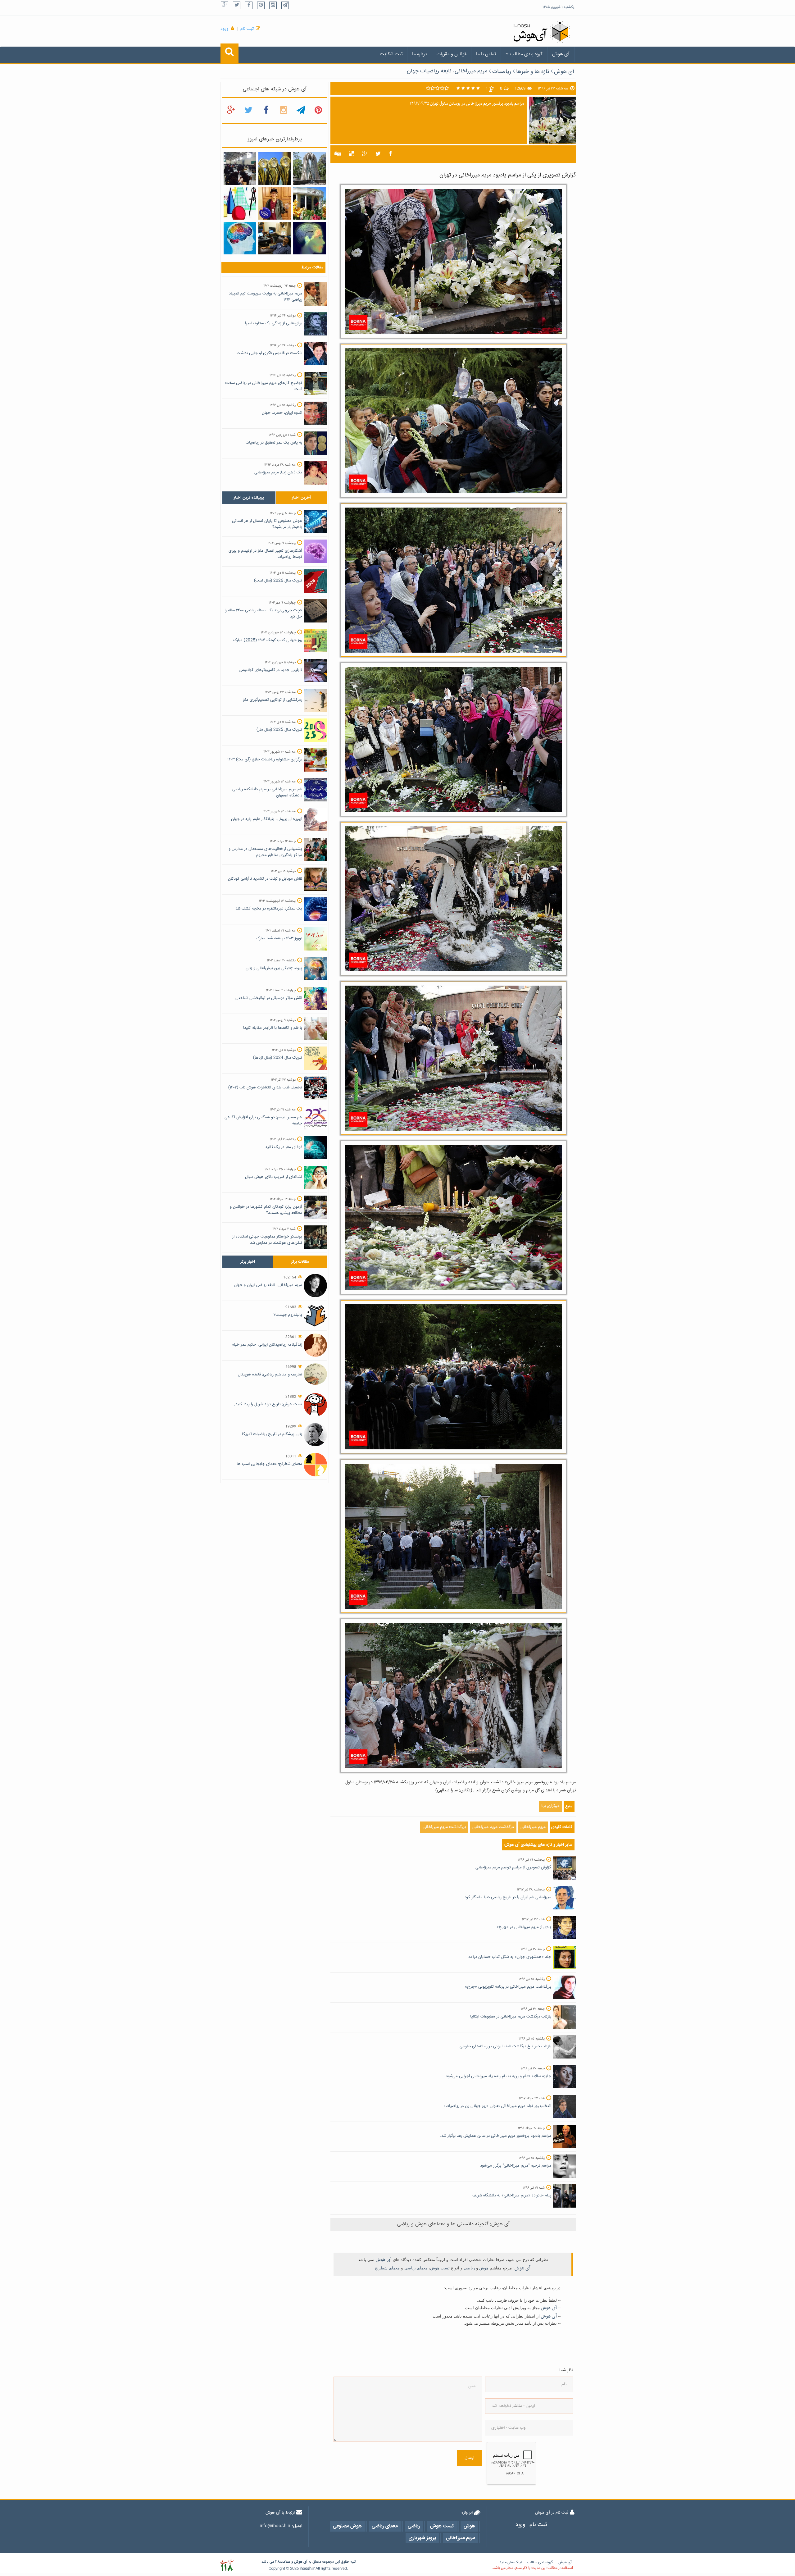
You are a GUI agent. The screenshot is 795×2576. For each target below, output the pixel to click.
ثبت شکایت (391, 54)
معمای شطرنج (387, 2268)
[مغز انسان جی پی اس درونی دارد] (309, 238)
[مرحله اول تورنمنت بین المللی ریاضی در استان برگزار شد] (240, 203)
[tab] (249, 498)
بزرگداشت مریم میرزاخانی (444, 1827)
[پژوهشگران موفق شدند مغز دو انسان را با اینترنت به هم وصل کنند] (275, 238)
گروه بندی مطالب (526, 54)
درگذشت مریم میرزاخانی (493, 1827)
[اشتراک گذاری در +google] (365, 154)
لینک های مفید (511, 2562)
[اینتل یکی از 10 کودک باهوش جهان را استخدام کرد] (275, 203)
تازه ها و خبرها (533, 72)
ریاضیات (502, 72)
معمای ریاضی (416, 2268)
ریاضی (469, 2268)
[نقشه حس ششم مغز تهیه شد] (240, 238)
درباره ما (420, 54)
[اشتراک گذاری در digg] (338, 154)
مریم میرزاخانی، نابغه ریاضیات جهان (447, 71)
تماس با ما (486, 54)
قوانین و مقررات (452, 54)
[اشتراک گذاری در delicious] (352, 154)
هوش (484, 2268)
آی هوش (561, 54)
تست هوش (440, 2268)
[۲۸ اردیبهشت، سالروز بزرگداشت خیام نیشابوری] (309, 169)
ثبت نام (247, 29)
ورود (225, 29)
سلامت (285, 2562)
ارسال (469, 2458)
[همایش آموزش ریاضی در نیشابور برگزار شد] (309, 203)
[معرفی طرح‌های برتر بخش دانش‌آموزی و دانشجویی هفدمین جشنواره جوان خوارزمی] (275, 169)
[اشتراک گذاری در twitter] (378, 154)
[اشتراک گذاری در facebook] (391, 154)
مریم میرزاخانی (533, 1827)
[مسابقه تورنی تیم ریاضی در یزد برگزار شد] (240, 169)
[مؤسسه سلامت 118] (227, 2565)
